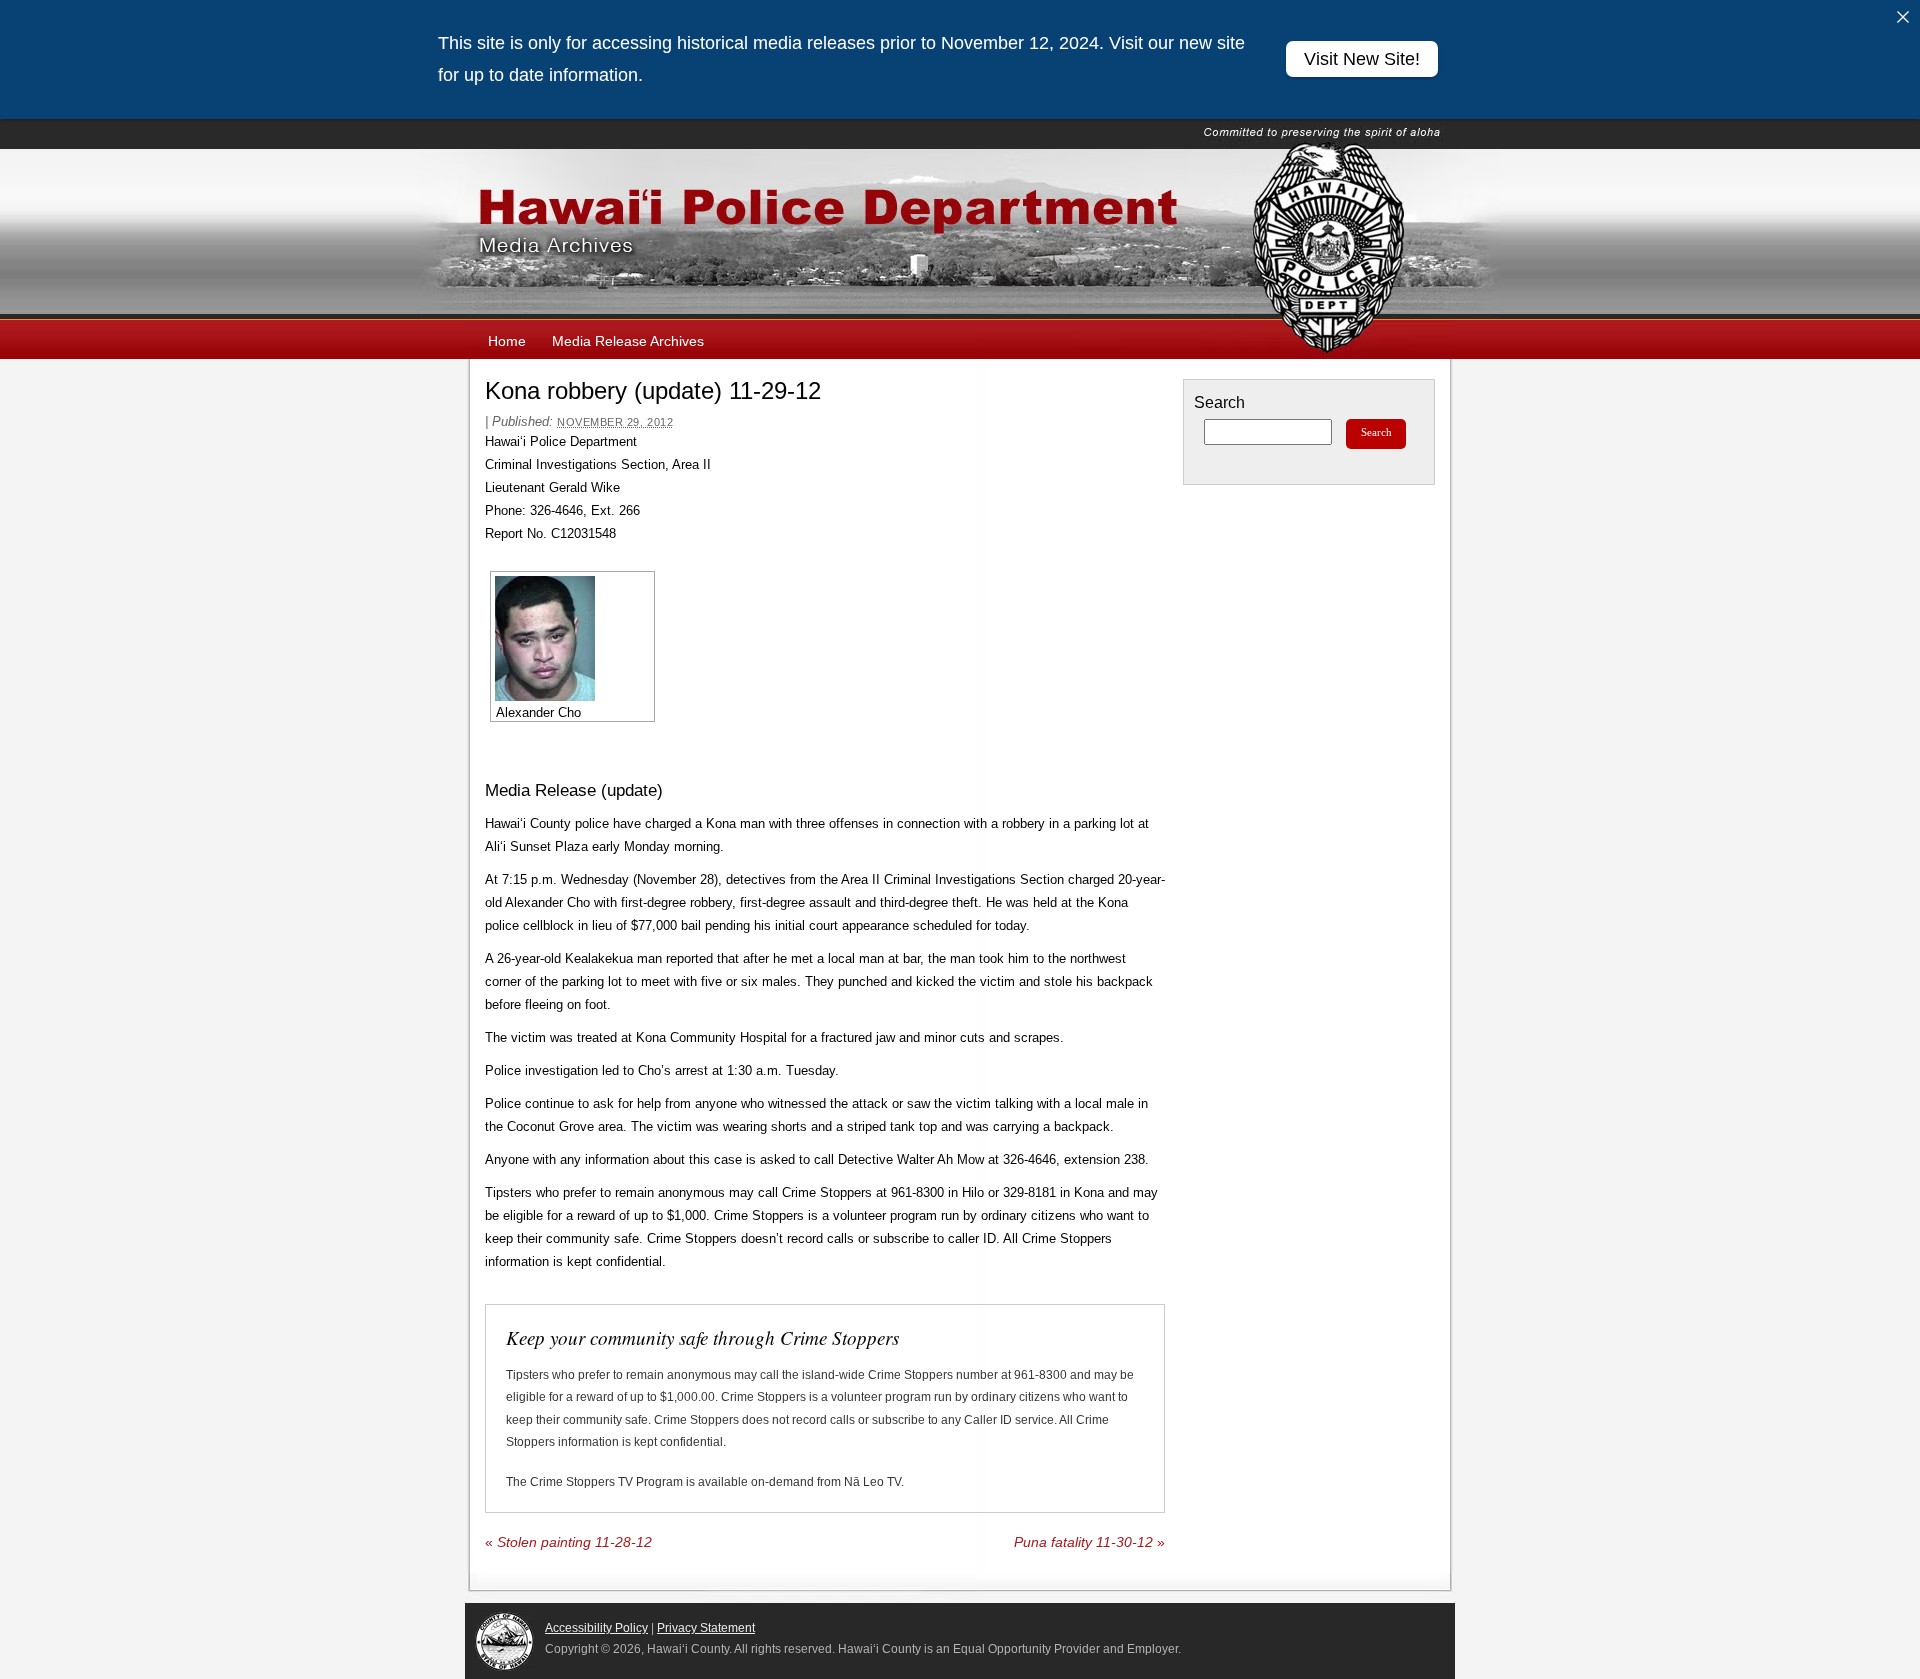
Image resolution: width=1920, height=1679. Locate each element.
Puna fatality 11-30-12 (1089, 1542)
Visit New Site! (1362, 59)
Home (507, 341)
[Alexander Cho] (572, 638)
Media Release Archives (628, 341)
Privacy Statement (706, 1628)
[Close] (1903, 17)
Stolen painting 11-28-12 (568, 1542)
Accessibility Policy (596, 1628)
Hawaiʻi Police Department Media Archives (960, 234)
